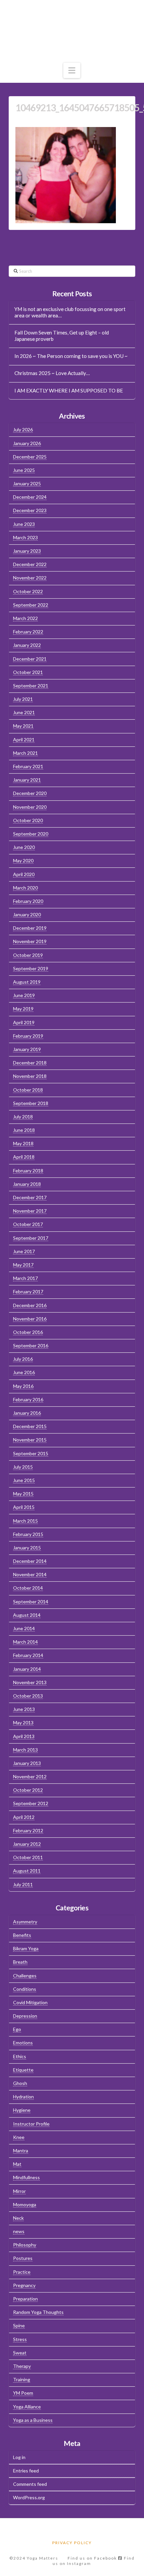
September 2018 (31, 1103)
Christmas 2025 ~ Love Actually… (52, 373)
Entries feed (26, 2471)
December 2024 (30, 497)
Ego (17, 2029)
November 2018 (30, 1076)
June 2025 (24, 470)
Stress (20, 2339)
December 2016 (30, 1305)
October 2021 (28, 672)
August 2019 (27, 982)
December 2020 (30, 793)
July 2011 (23, 1884)
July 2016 (23, 1359)
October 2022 (28, 591)
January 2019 (27, 1049)
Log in (19, 2457)
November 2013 (30, 1682)
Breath (20, 1962)
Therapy (22, 2366)
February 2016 (28, 1399)
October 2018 (28, 1090)
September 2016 (31, 1345)
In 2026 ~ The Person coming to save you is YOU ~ (71, 356)
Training (22, 2379)
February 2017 (28, 1292)
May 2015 (23, 1494)
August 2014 (27, 1615)
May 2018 (23, 1143)
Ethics (20, 2056)
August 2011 (27, 1871)
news (19, 2231)
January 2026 (27, 443)
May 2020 (23, 861)
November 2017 (30, 1211)
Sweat (20, 2353)
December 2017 (30, 1197)
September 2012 (31, 1803)
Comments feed (30, 2484)
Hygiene (22, 2110)
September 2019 (31, 968)
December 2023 (30, 510)
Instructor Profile (31, 2124)
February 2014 (28, 1655)
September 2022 (31, 605)
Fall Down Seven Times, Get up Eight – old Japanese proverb (62, 336)
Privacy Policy (72, 2543)
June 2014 (24, 1628)
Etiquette (23, 2070)
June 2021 (24, 712)
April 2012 (24, 1817)
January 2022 (27, 645)
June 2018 (24, 1130)
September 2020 (31, 834)
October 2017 (28, 1224)
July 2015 (23, 1467)
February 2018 (28, 1171)
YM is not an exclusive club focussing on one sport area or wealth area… (70, 312)
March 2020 (25, 888)
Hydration (23, 2097)
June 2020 (24, 847)
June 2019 (24, 995)
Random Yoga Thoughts (38, 2312)
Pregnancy (24, 2285)
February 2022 (28, 632)
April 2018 (24, 1157)
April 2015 (24, 1507)
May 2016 (23, 1386)
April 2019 (24, 1022)
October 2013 (28, 1696)
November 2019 (30, 941)
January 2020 (27, 914)
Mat (17, 2164)
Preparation (25, 2299)
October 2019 (28, 955)
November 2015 (30, 1440)
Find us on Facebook (93, 2558)
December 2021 (30, 659)
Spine (19, 2325)
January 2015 (27, 1548)
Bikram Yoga (26, 1948)
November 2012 (30, 1776)
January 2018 (27, 1184)
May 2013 (23, 1723)
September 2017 (31, 1238)
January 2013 (27, 1763)
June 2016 (24, 1372)
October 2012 (28, 1790)
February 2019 (28, 1036)
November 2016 (30, 1319)
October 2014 (28, 1588)
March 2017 (25, 1278)
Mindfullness (26, 2177)
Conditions (25, 1989)
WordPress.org (29, 2497)
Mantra (21, 2151)
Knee (19, 2137)
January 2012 (27, 1844)
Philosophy (25, 2245)
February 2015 (28, 1534)
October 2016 (28, 1332)
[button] (72, 70)
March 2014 (25, 1642)
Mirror (19, 2191)
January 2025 (27, 483)
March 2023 (25, 537)
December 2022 (30, 564)
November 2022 (30, 578)
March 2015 (25, 1521)
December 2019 (30, 928)
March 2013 (25, 1750)
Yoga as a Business (33, 2420)
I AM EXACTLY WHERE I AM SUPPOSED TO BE (69, 390)
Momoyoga (25, 2204)
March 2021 (25, 753)
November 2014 (30, 1574)
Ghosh (20, 2083)
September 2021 (31, 686)
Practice (22, 2272)
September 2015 (31, 1453)
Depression (25, 2016)
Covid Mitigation (30, 2002)
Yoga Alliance (27, 2407)
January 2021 (27, 780)
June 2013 (24, 1709)
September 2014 (31, 1602)
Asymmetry (25, 1922)
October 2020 (28, 820)
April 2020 (24, 874)
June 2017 (24, 1251)
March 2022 (25, 618)
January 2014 (27, 1669)
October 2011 (28, 1857)
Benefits (22, 1935)
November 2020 (30, 807)
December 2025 (30, 457)
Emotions (23, 2043)
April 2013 (24, 1736)
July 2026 (23, 430)
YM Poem (23, 2393)
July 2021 (23, 699)
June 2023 (24, 524)
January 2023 (27, 551)
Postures (23, 2258)
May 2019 (23, 1009)
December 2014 (30, 1561)
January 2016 (27, 1413)
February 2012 (28, 1830)
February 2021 (28, 766)
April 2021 (24, 740)
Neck (18, 2218)
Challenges (25, 1976)
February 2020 (28, 901)
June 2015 (24, 1480)
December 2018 (30, 1063)
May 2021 (23, 726)
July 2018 (23, 1117)
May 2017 (23, 1265)
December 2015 (30, 1426)
